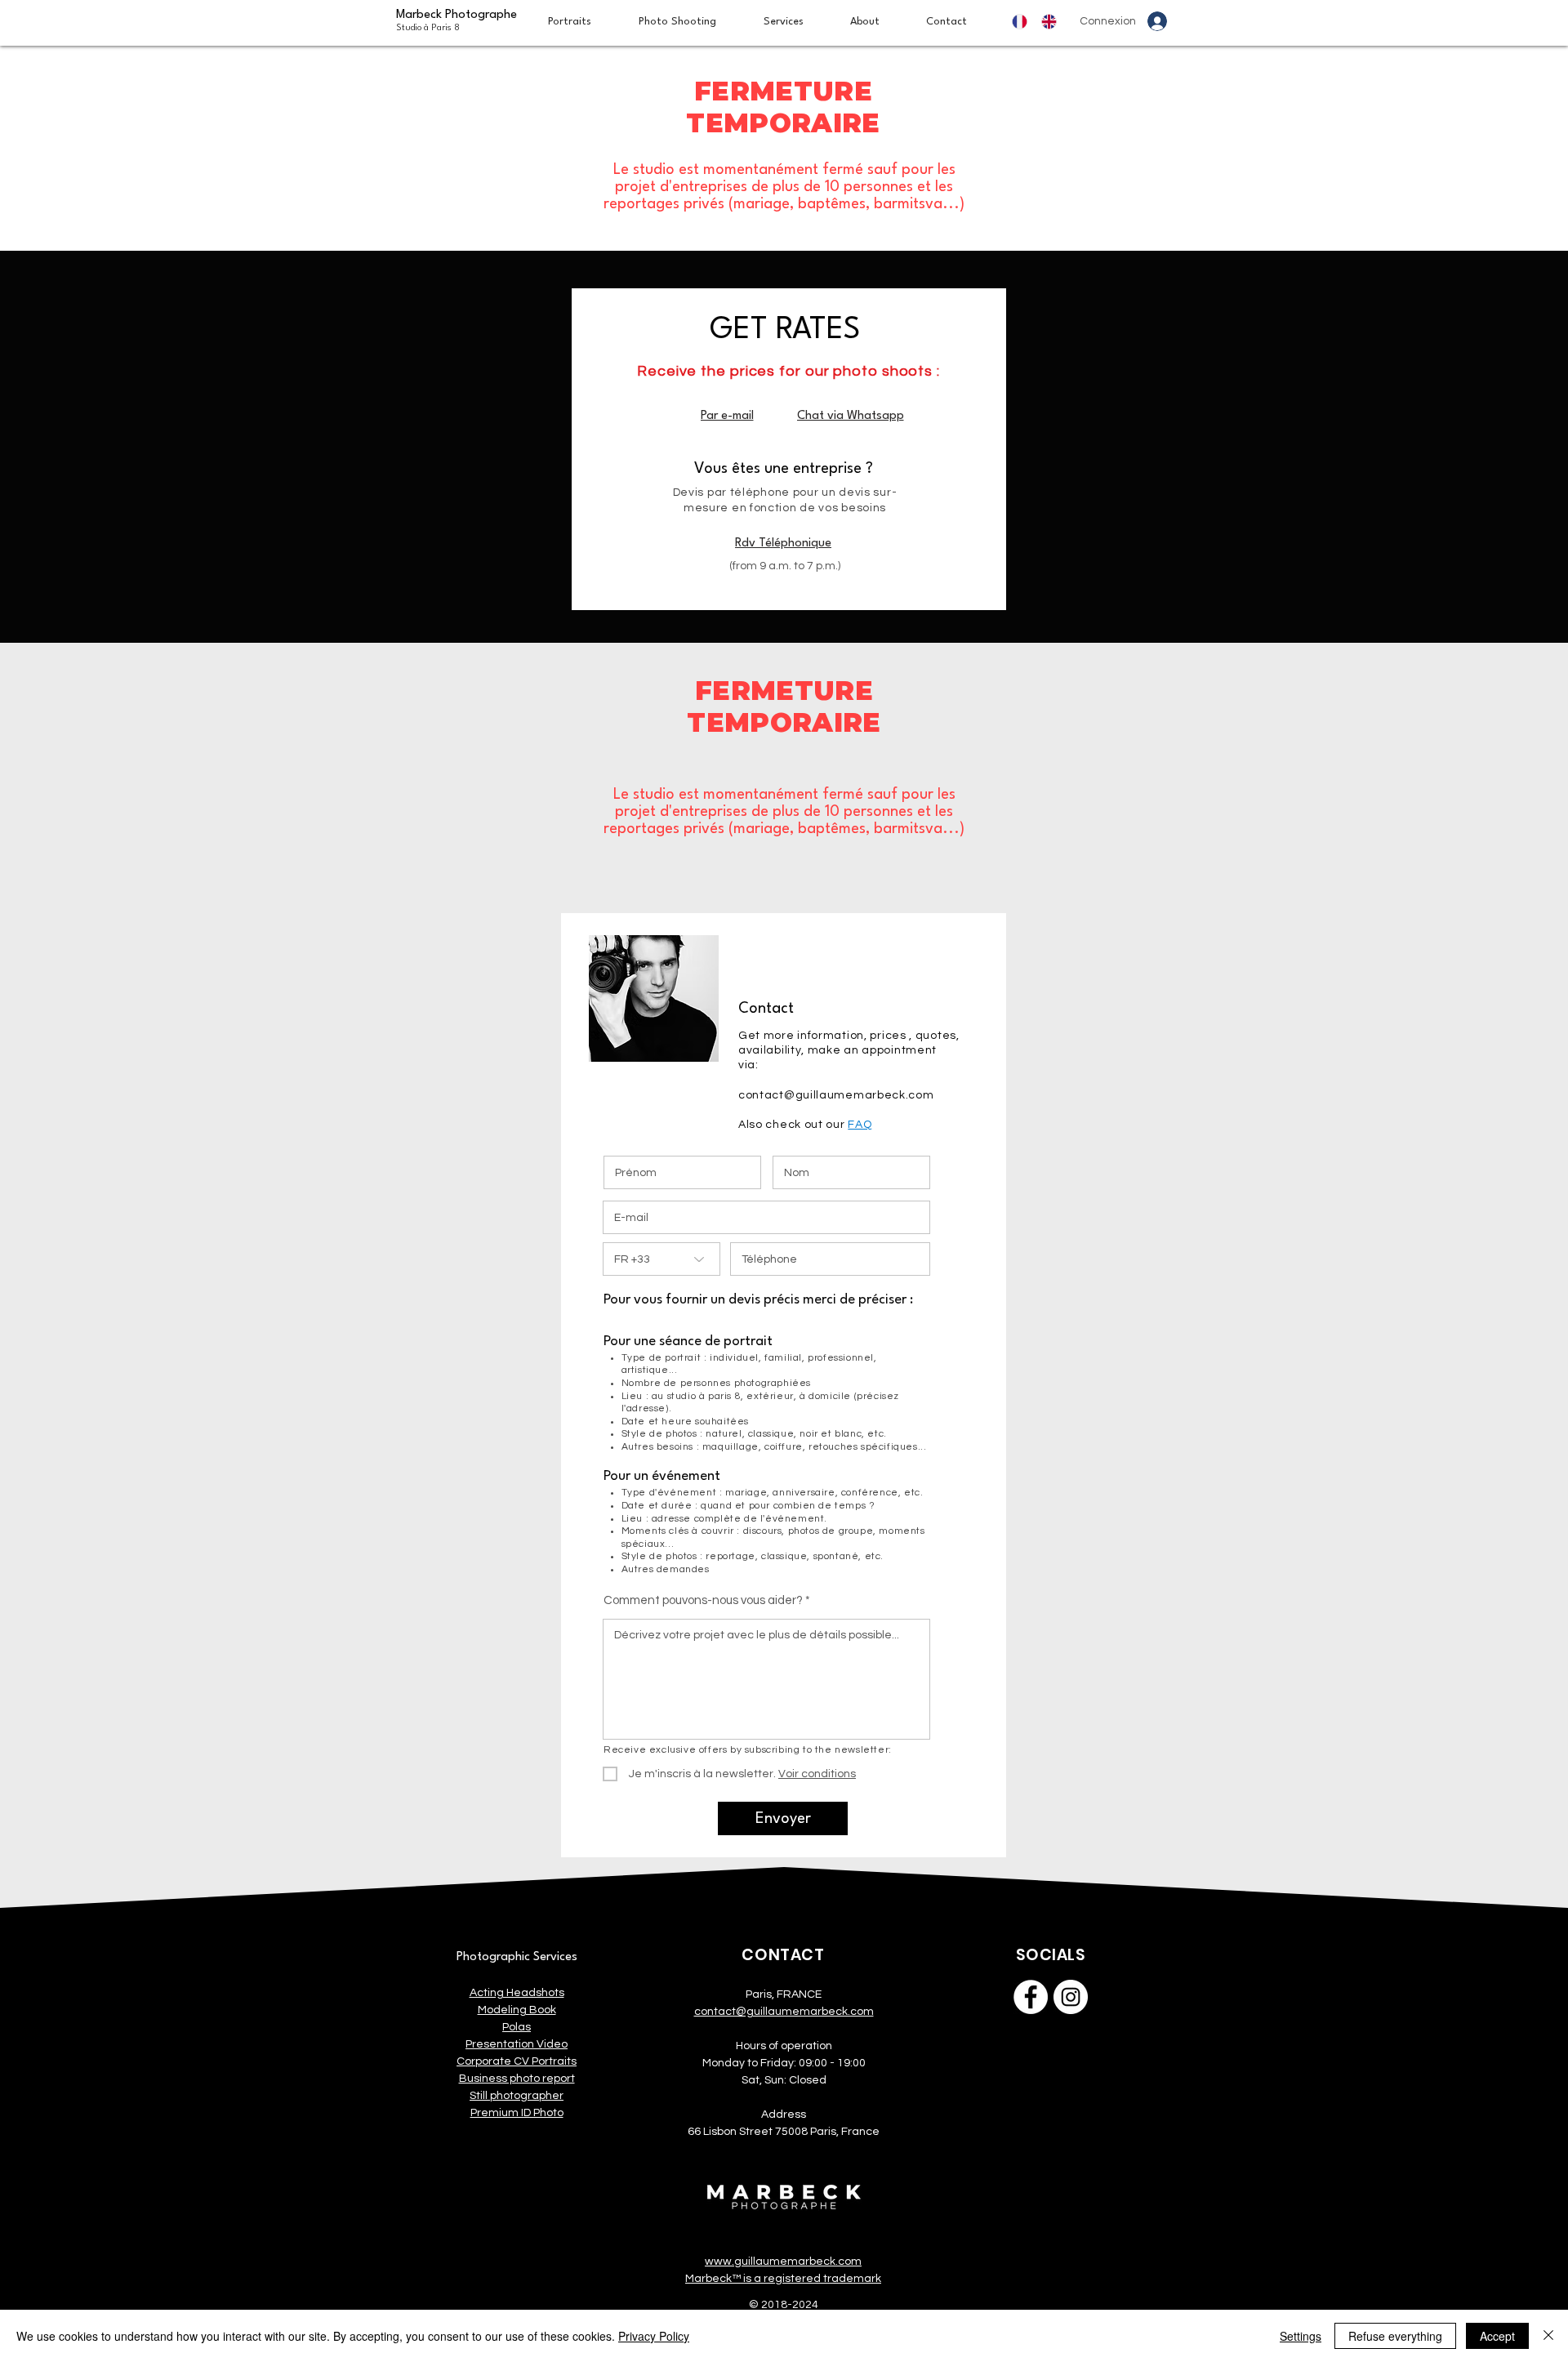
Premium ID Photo (517, 2113)
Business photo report (517, 2079)
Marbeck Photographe (457, 21)
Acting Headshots (517, 1993)
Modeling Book (517, 2010)
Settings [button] (1301, 2336)
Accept (1497, 2336)
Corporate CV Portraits (517, 2061)
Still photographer (517, 2096)
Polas (517, 2027)
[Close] (1548, 2336)
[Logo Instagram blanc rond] (1071, 1997)
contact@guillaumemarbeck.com (836, 1095)
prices (888, 1036)
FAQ (860, 1125)
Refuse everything (1395, 2336)
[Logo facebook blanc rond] (1031, 1997)
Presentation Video (517, 2044)
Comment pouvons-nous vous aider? (703, 1600)
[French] (1025, 22)
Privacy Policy (654, 2336)
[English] (1053, 22)
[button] (795, 22)
